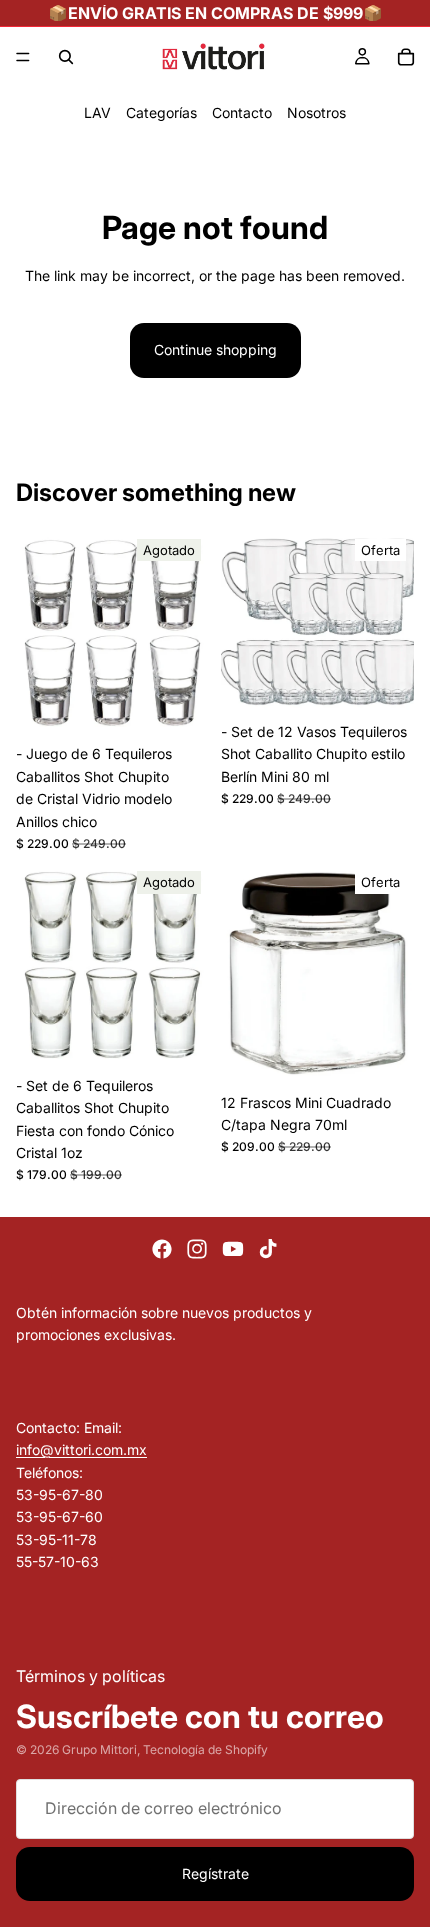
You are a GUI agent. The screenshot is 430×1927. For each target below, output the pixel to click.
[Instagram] (197, 1249)
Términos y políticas (90, 1675)
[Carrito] (406, 57)
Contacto (242, 112)
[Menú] (23, 57)
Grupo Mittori (99, 1750)
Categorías (161, 112)
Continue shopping (215, 349)
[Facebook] (162, 1249)
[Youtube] (233, 1249)
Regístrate (215, 1873)
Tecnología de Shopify (205, 1750)
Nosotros (316, 112)
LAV (97, 112)
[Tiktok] (268, 1249)
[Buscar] (66, 57)
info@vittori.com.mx (81, 1449)
